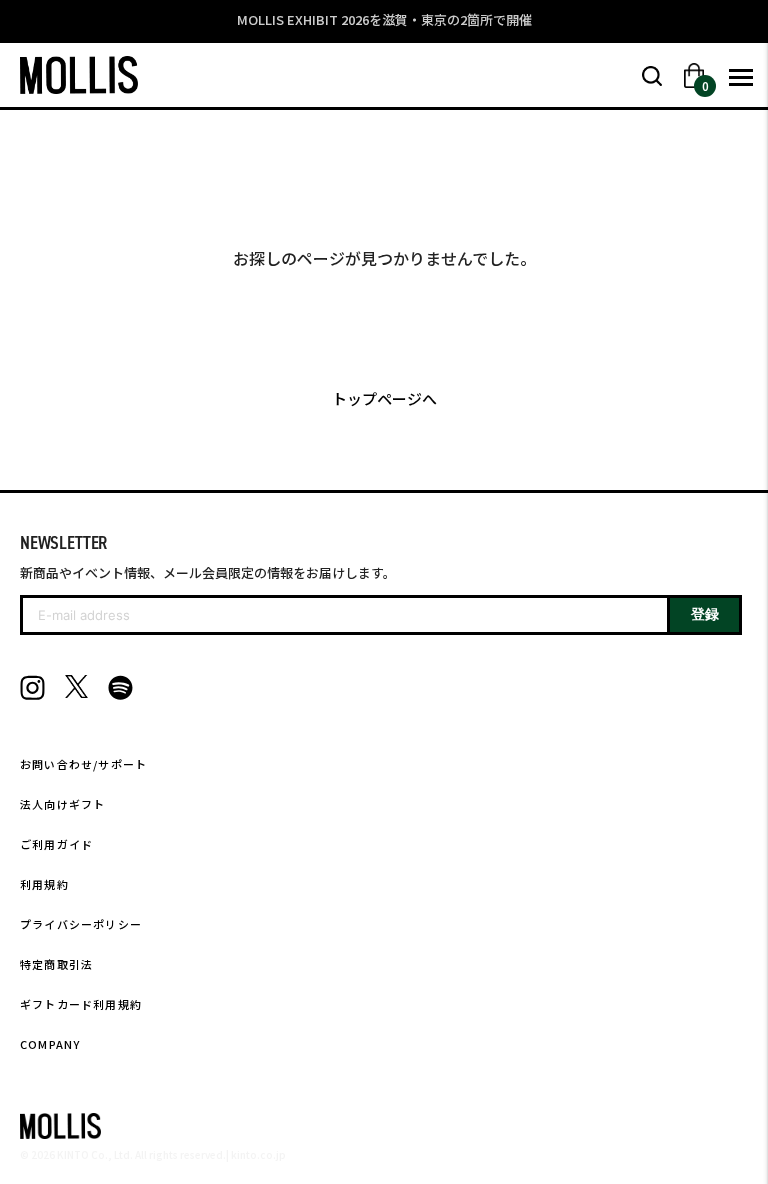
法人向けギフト (62, 804)
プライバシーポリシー (81, 924)
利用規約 (44, 884)
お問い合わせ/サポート (83, 764)
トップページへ (384, 398)
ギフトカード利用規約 (81, 1004)
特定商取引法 (56, 964)
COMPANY (50, 1044)
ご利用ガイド (56, 844)
